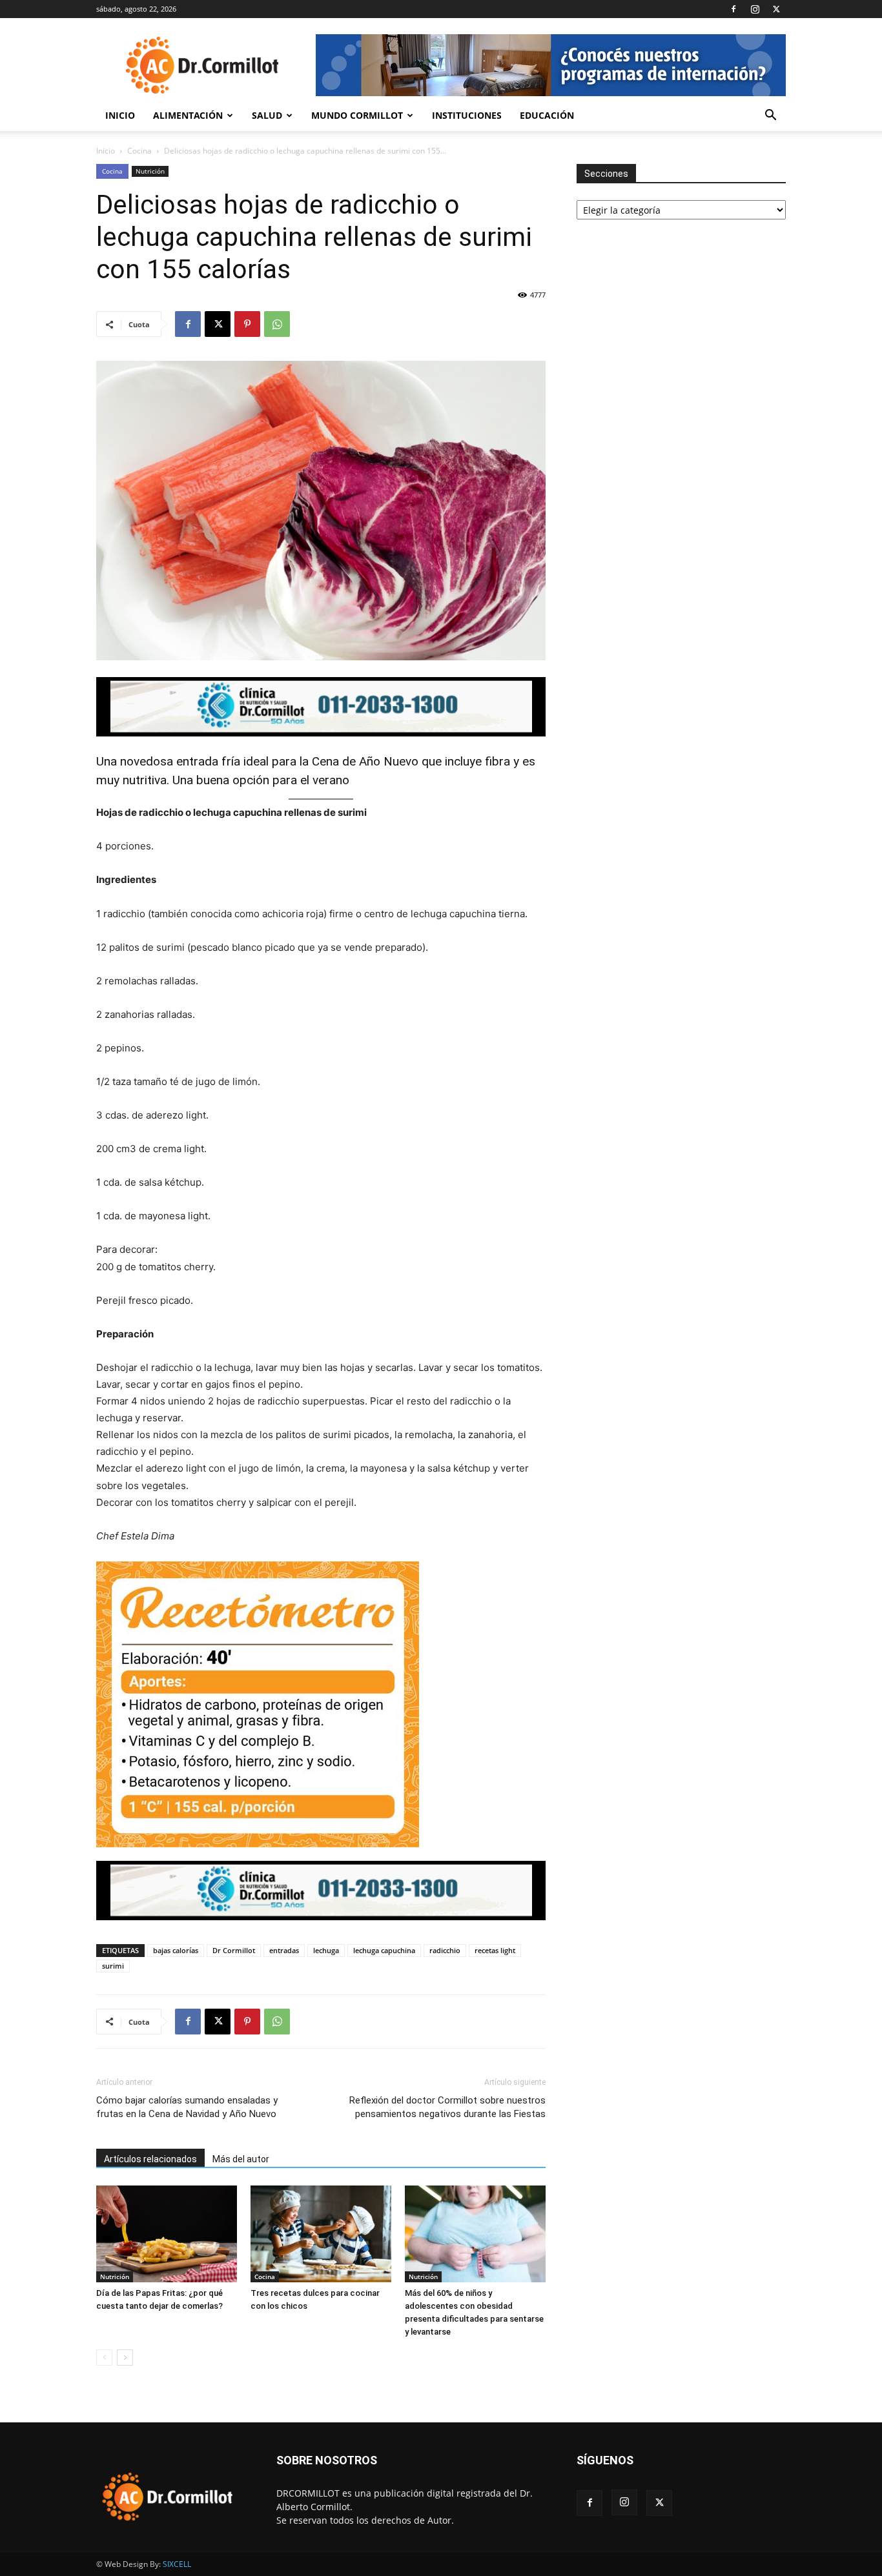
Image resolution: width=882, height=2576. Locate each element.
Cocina (139, 151)
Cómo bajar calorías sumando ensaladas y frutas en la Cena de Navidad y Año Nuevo (187, 2107)
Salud (267, 115)
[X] (776, 9)
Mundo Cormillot (357, 115)
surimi (113, 1966)
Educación (547, 115)
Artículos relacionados (150, 2159)
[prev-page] (104, 2358)
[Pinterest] (247, 324)
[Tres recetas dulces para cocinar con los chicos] (321, 2234)
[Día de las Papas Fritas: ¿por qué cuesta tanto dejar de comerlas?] (167, 2234)
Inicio (120, 115)
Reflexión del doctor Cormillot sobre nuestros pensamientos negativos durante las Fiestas (447, 2107)
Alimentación (188, 115)
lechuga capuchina (384, 1950)
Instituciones (467, 115)
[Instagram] (755, 9)
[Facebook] (733, 9)
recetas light (495, 1950)
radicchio (445, 1950)
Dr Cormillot (234, 1950)
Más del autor (241, 2159)
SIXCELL (177, 2564)
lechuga (326, 1950)
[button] (770, 117)
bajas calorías (176, 1950)
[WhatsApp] (277, 324)
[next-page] (125, 2358)
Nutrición (150, 171)
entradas (284, 1950)
